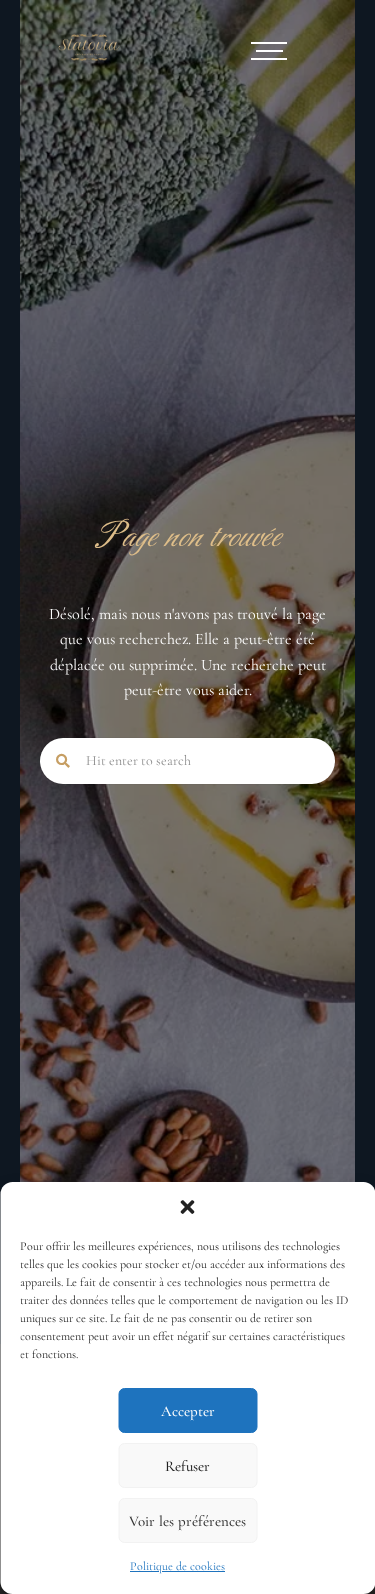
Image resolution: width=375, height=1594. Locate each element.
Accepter (188, 1411)
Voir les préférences (187, 1521)
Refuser (187, 1466)
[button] (188, 1207)
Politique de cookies (177, 1566)
